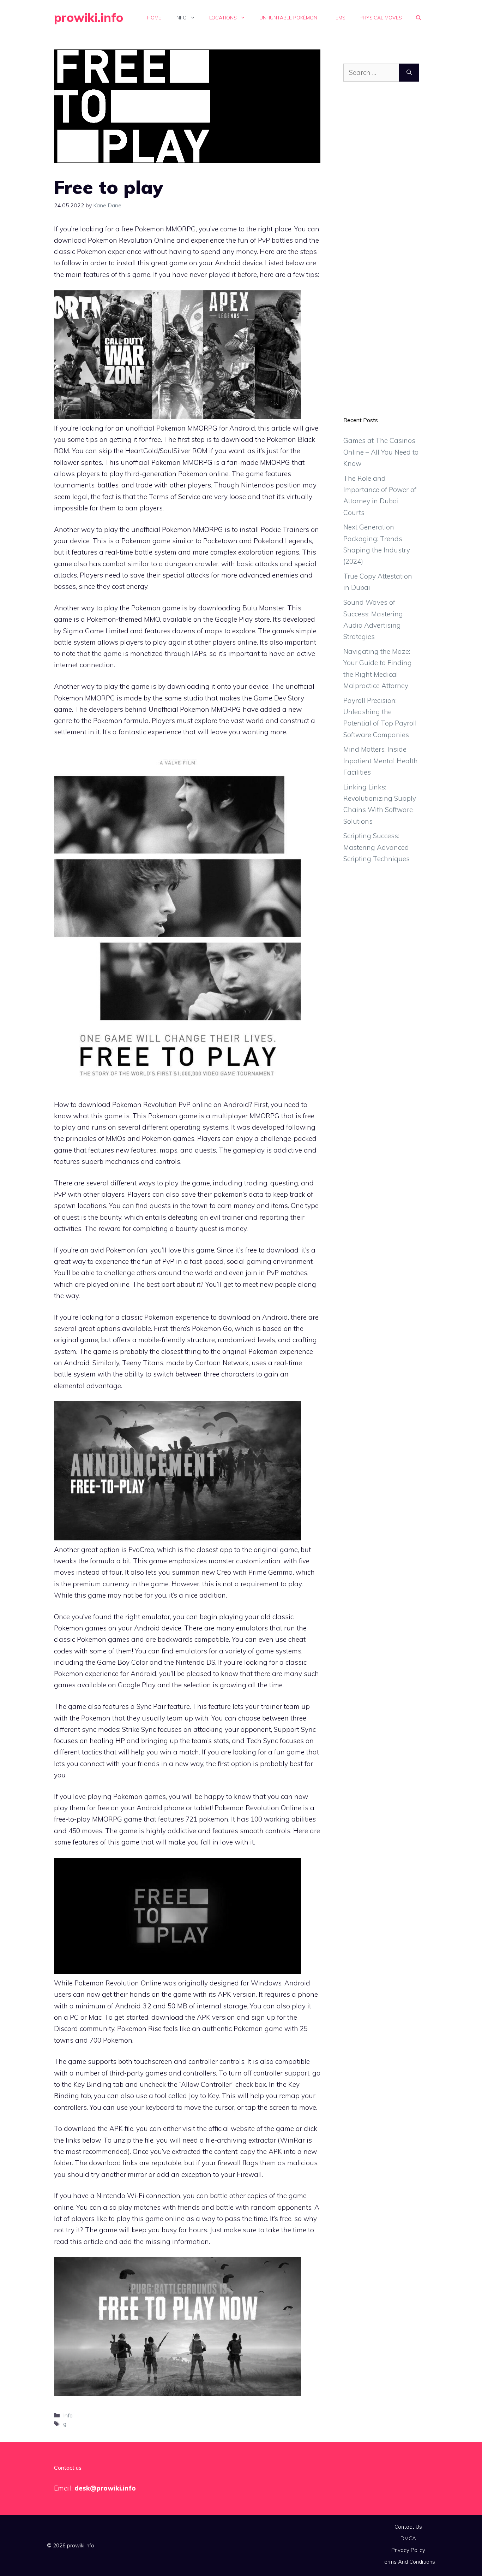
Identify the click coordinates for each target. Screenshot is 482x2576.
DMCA (408, 2538)
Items (338, 18)
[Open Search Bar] (418, 18)
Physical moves (381, 18)
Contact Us (408, 2527)
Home (154, 18)
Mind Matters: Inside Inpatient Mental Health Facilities (381, 761)
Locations (223, 18)
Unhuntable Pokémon (288, 18)
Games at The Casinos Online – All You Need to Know (381, 452)
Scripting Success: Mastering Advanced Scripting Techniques (376, 847)
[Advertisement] (381, 254)
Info (181, 18)
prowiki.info (89, 17)
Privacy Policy (408, 2550)
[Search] (409, 73)
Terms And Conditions (408, 2562)
